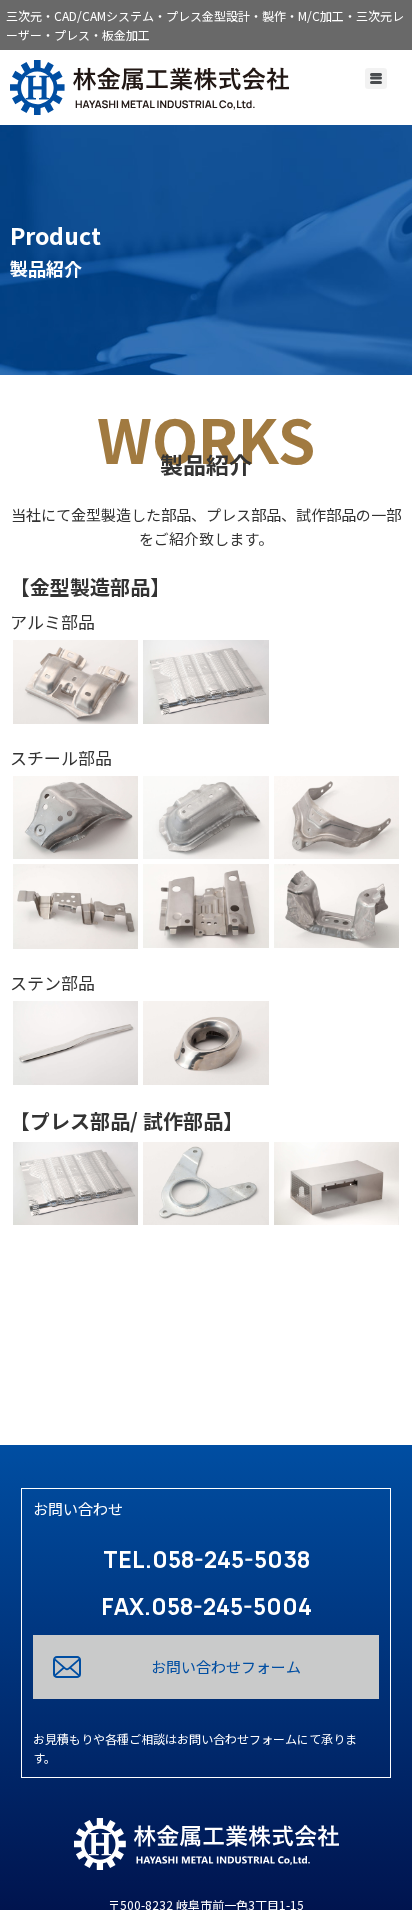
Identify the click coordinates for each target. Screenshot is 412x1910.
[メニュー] (376, 78)
